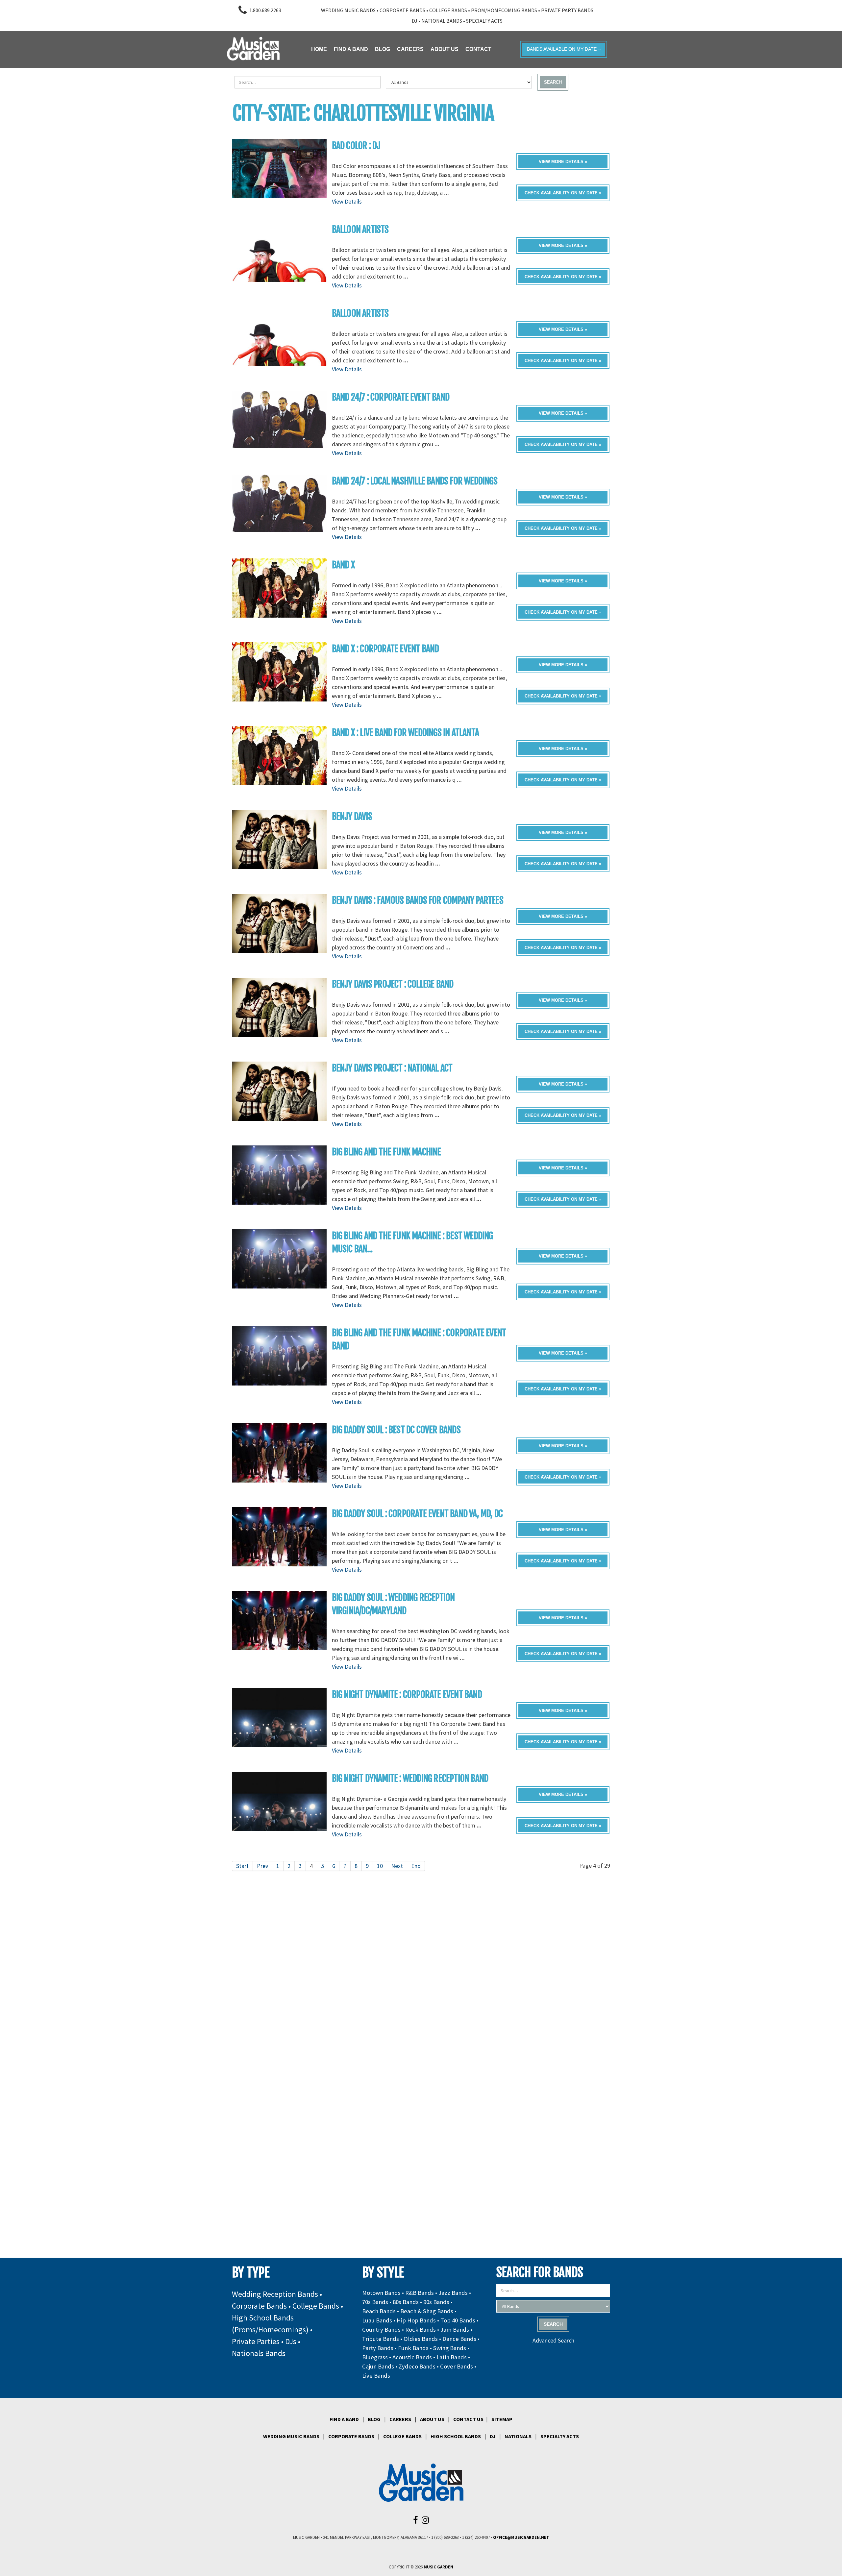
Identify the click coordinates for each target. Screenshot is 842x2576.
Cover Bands (457, 2366)
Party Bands (378, 2348)
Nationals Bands (259, 2353)
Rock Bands (421, 2330)
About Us (432, 2419)
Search (553, 82)
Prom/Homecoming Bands (504, 10)
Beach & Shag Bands (427, 2311)
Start (242, 1866)
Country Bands (381, 2330)
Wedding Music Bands (348, 10)
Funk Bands (413, 2348)
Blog (374, 2419)
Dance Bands (459, 2339)
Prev (262, 1866)
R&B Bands (420, 2293)
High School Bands (456, 2436)
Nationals (518, 2436)
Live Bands (376, 2376)
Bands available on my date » (564, 49)
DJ (415, 21)
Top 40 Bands (458, 2320)
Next (397, 1866)
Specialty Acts (484, 21)
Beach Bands (379, 2311)
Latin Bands (452, 2357)
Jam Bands (455, 2330)
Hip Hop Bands (416, 2320)
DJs (291, 2341)
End (416, 1866)
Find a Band (344, 2419)
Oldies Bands (421, 2339)
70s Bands (375, 2302)
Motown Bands (381, 2293)
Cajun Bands (378, 2366)
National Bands (442, 21)
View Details (347, 201)
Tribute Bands (381, 2339)
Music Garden (438, 2567)
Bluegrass (375, 2357)
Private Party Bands (567, 10)
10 (380, 1866)
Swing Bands (450, 2348)
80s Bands (406, 2302)
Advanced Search (553, 2340)
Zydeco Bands (417, 2366)
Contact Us (468, 2419)
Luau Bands (377, 2320)
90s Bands (436, 2302)
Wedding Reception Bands (275, 2294)
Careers (400, 2419)
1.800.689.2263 (265, 10)
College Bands (448, 10)
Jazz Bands (453, 2293)
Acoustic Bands (412, 2357)
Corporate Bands (402, 10)
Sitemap (502, 2419)
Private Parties (256, 2341)
